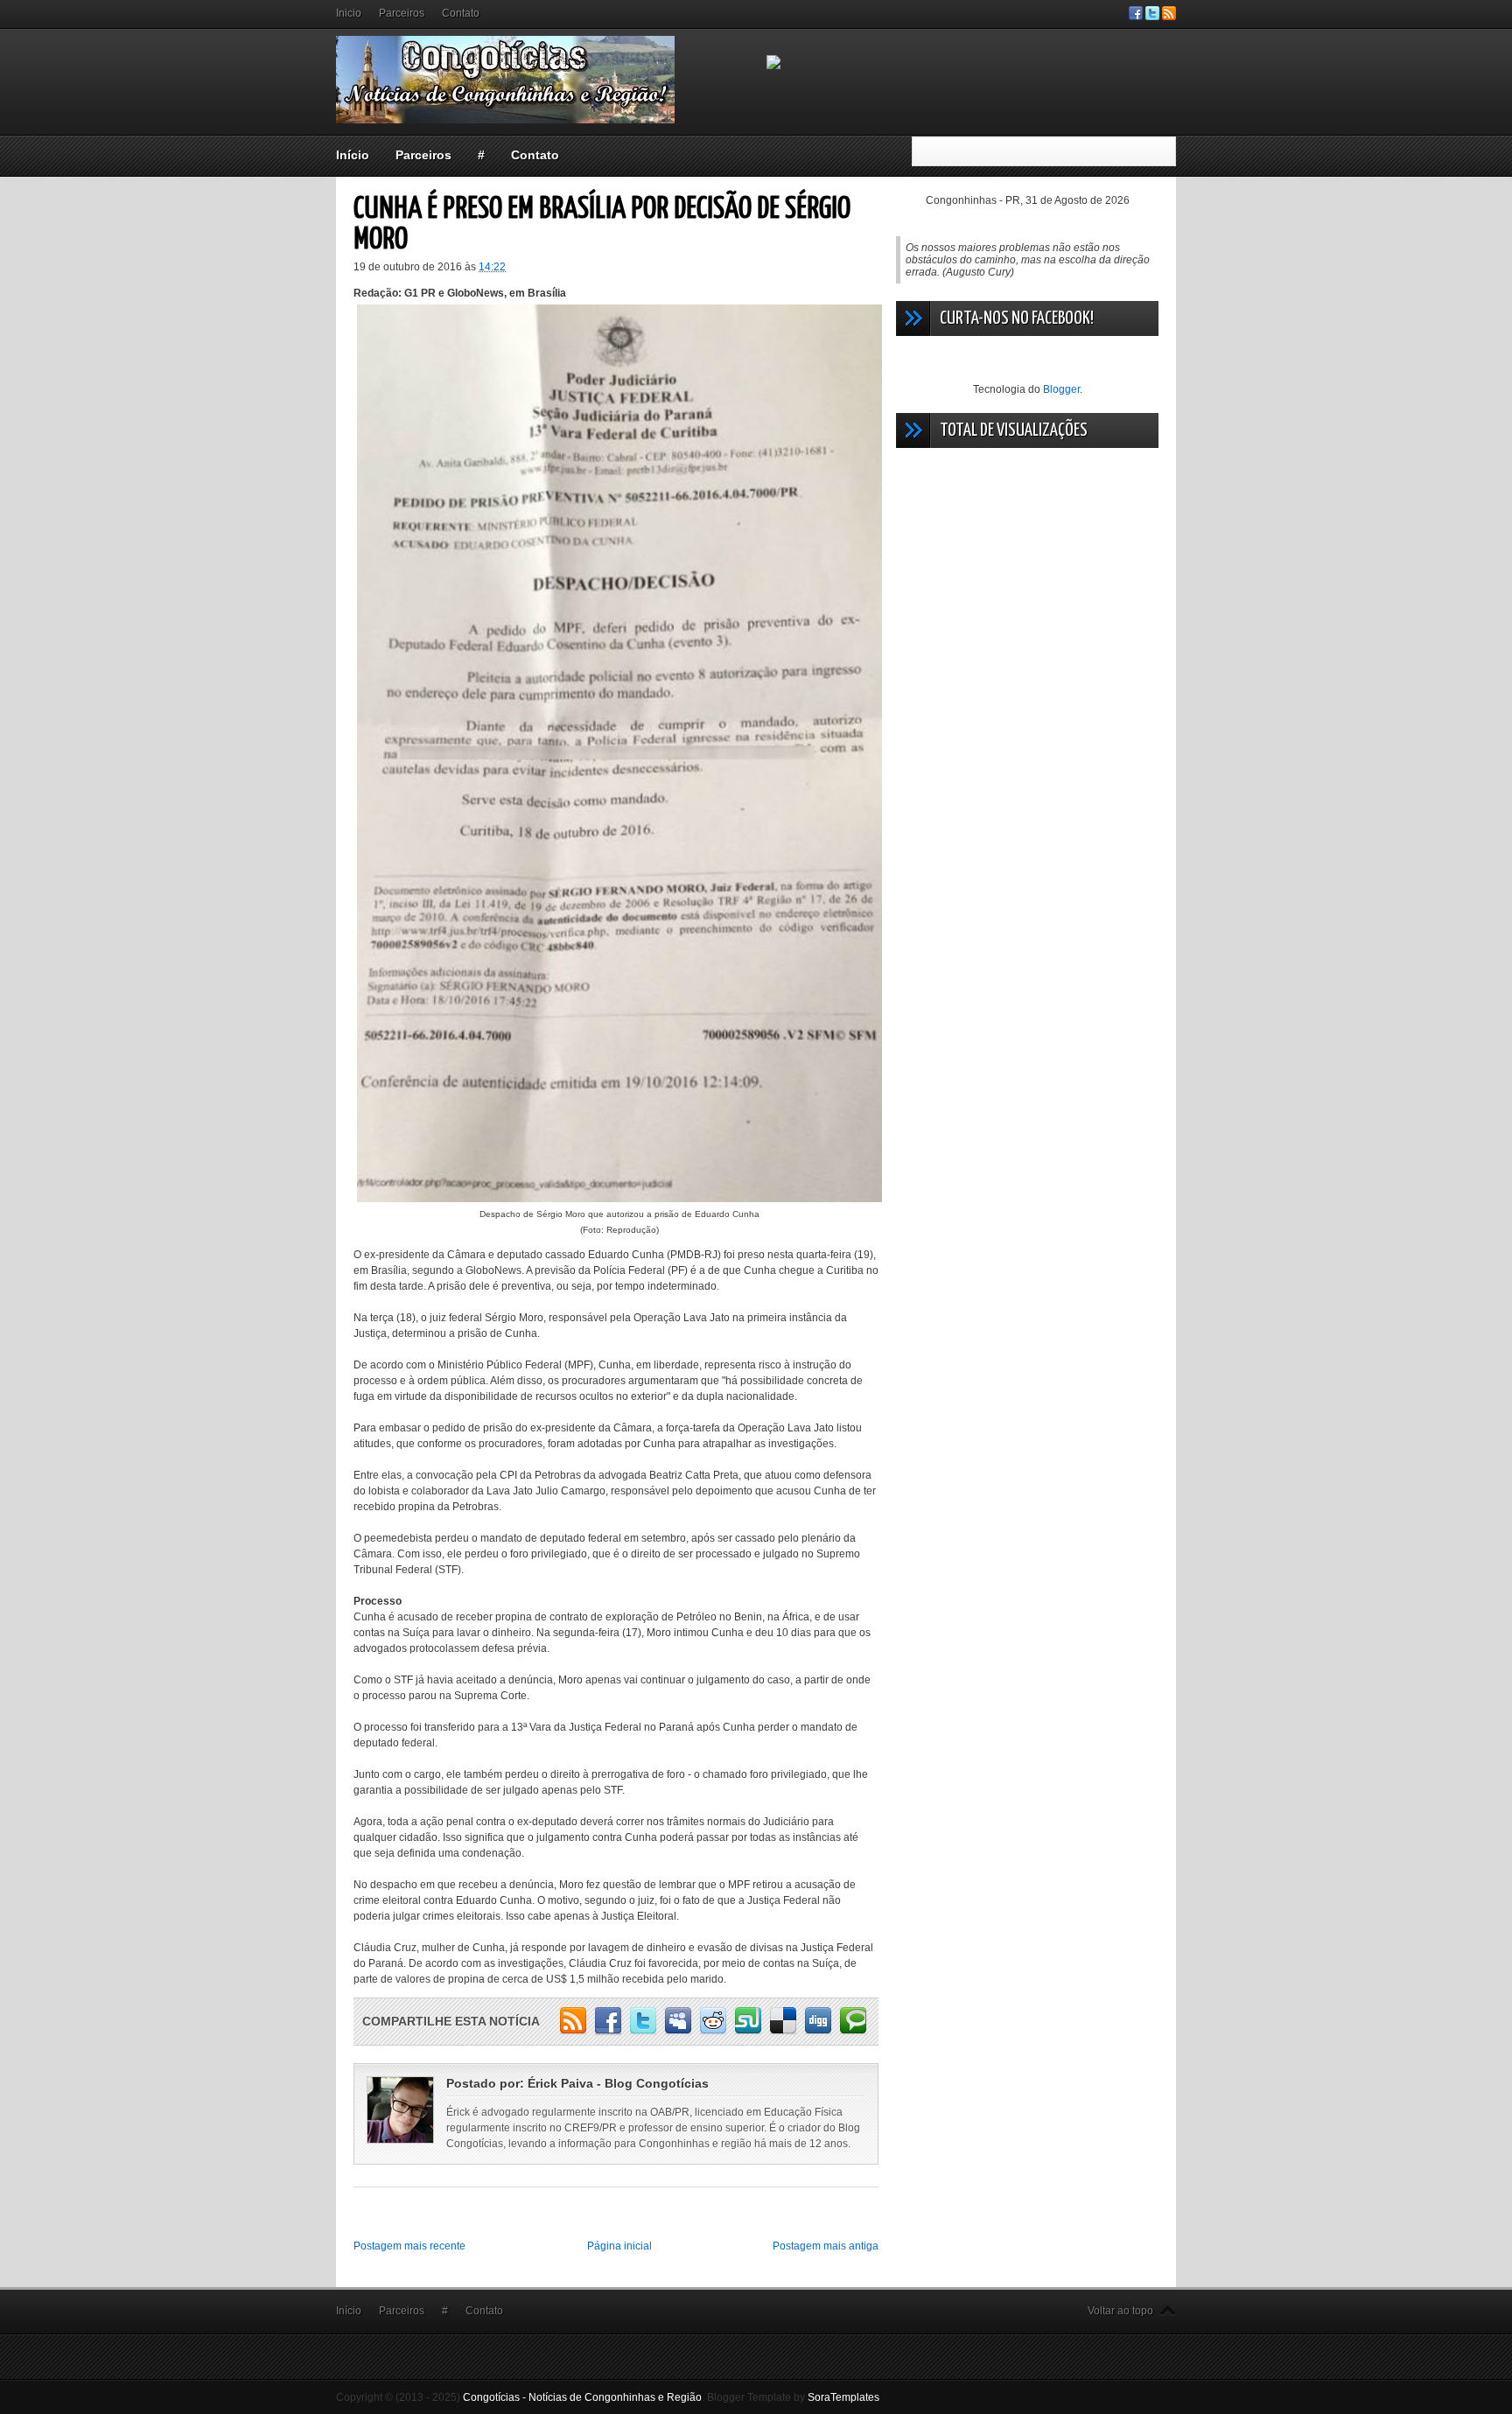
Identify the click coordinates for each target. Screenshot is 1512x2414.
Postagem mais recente (409, 2246)
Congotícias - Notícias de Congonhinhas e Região (582, 2397)
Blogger (1061, 389)
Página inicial (619, 2246)
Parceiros (402, 13)
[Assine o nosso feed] (1169, 17)
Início (353, 155)
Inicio (349, 13)
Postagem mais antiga (826, 2246)
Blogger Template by (793, 2397)
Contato (461, 13)
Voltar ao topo (1120, 2311)
